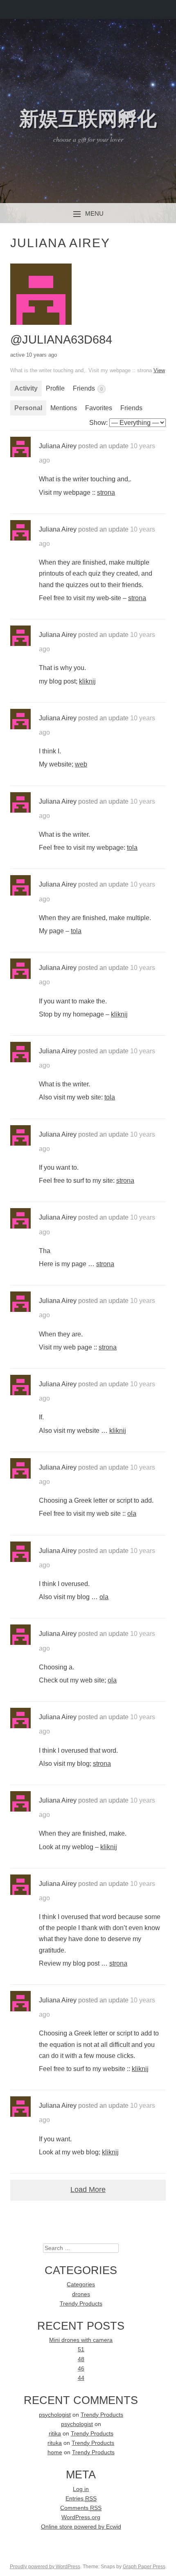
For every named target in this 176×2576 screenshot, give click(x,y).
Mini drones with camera (81, 2340)
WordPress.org (81, 2517)
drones (81, 2294)
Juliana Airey (58, 446)
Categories (81, 2284)
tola (132, 848)
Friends (88, 388)
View (159, 370)
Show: (98, 423)
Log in (81, 2489)
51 (81, 2349)
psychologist (55, 2415)
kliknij (87, 681)
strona (106, 493)
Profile (55, 388)
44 (81, 2378)
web (81, 764)
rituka (55, 2443)
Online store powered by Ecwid (81, 2527)
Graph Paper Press (144, 2567)
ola (132, 1514)
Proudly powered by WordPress (45, 2567)
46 (81, 2369)
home (55, 2452)
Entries (81, 2499)
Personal (28, 408)
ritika (55, 2434)
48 (81, 2359)
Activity (26, 388)
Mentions (64, 408)
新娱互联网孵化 (88, 119)
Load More (88, 2189)
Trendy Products (81, 2304)
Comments (81, 2508)
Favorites (99, 408)
